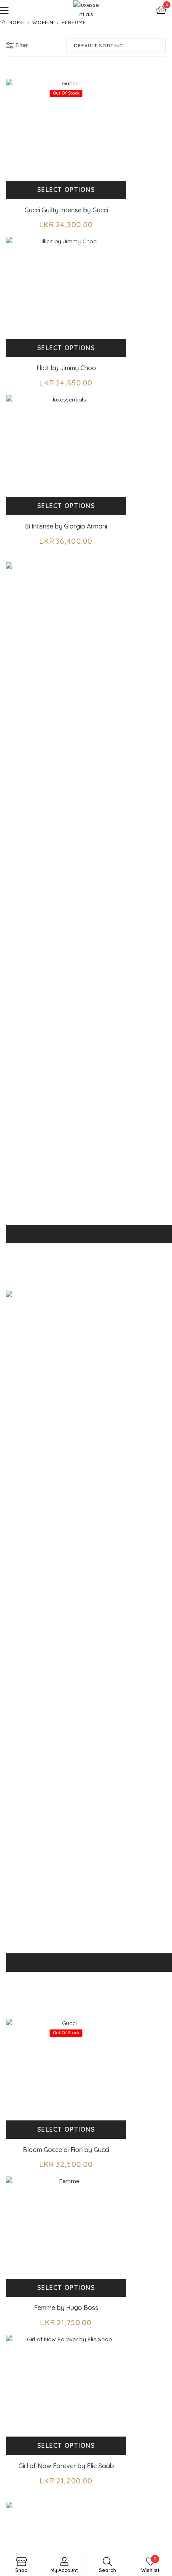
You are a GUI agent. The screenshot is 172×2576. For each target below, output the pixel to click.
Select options (66, 190)
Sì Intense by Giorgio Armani (66, 526)
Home (16, 22)
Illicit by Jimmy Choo (66, 368)
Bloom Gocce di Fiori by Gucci (66, 2150)
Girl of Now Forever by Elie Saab (66, 2466)
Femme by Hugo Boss (66, 2308)
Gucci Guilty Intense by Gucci (66, 210)
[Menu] (29, 9)
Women (43, 22)
